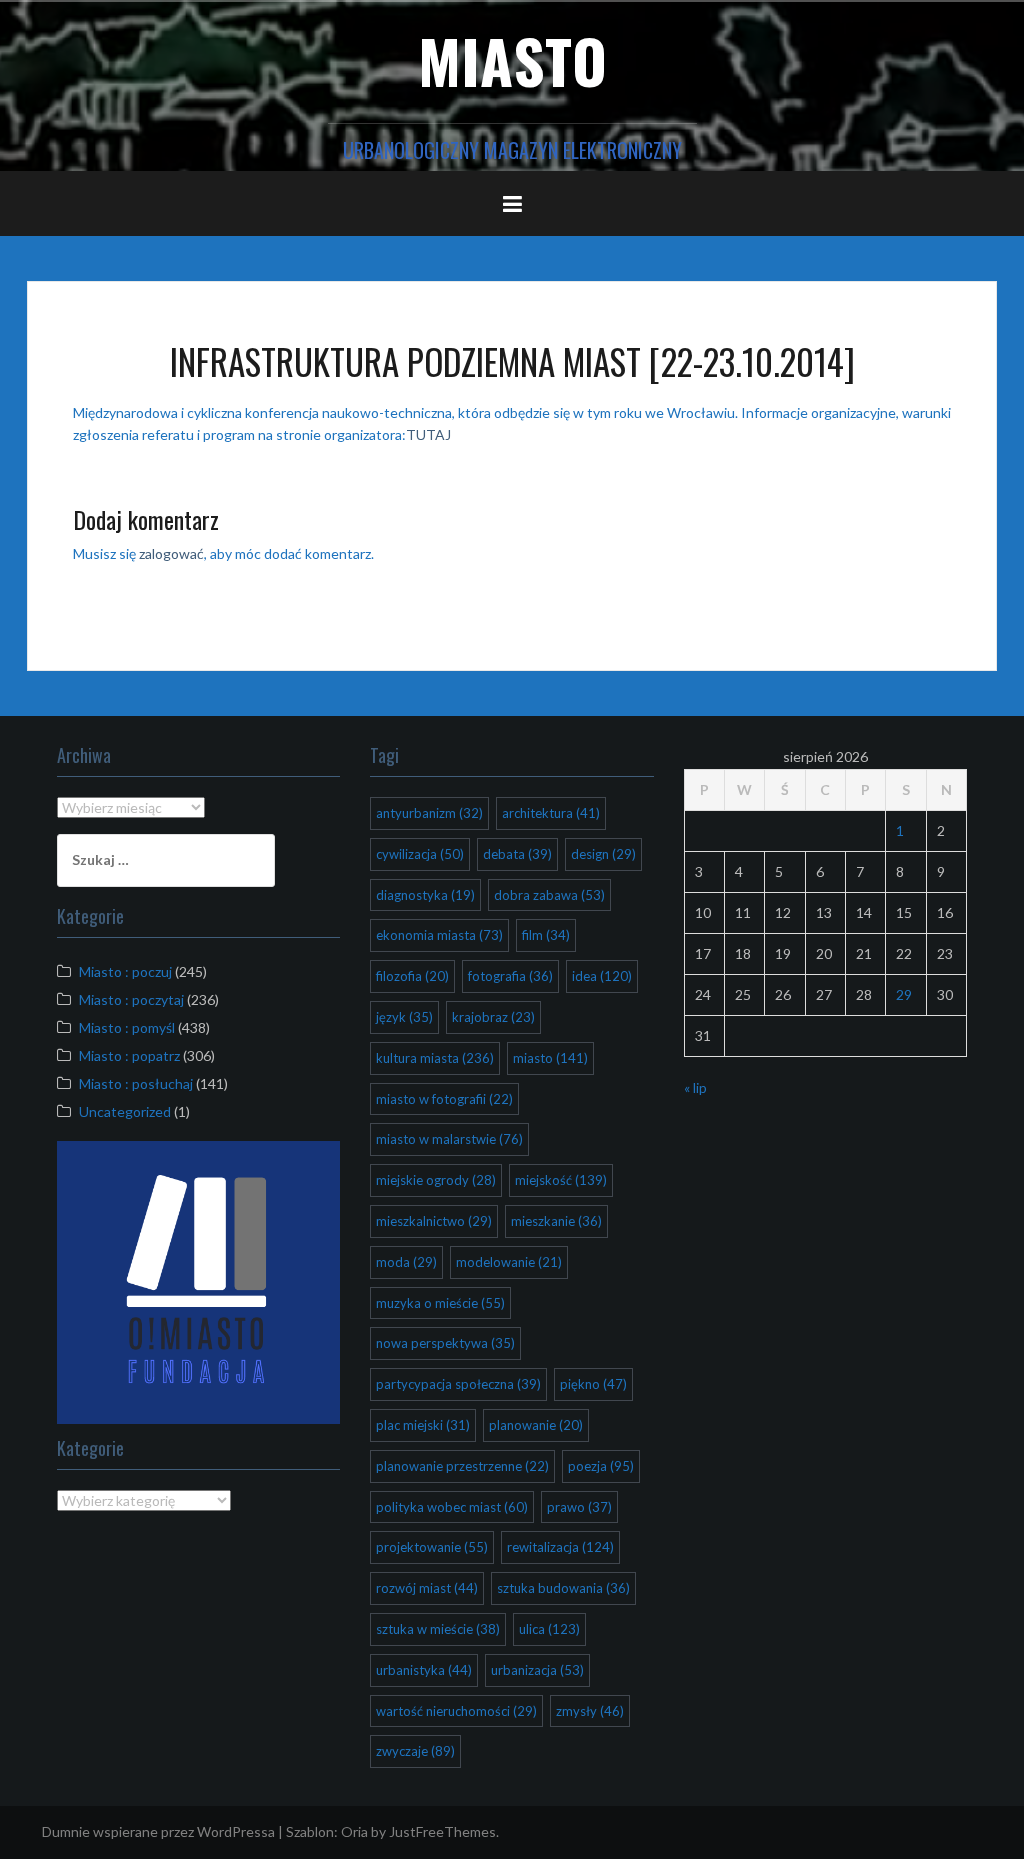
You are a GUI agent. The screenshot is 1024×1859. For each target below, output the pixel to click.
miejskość (561, 1180)
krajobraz (493, 1017)
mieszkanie (556, 1221)
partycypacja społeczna (458, 1384)
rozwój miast (427, 1588)
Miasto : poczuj (125, 971)
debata (517, 854)
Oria (354, 1831)
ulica (549, 1629)
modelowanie (509, 1262)
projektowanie (432, 1547)
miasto (550, 1058)
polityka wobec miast (452, 1507)
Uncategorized (125, 1111)
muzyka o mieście (440, 1303)
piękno (593, 1384)
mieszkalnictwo (434, 1221)
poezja (601, 1466)
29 (904, 994)
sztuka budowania (563, 1588)
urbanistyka (424, 1670)
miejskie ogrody (436, 1180)
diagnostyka (425, 895)
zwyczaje (415, 1751)
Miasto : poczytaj (131, 999)
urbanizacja (537, 1670)
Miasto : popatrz (129, 1055)
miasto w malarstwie (449, 1139)
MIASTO (512, 59)
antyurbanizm (429, 813)
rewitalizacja (560, 1547)
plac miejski (423, 1425)
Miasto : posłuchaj (136, 1083)
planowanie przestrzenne (462, 1466)
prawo (579, 1507)
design (603, 854)
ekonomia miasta (439, 935)
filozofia (412, 976)
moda (406, 1262)
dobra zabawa (549, 895)
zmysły (590, 1711)
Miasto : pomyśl (127, 1027)
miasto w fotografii (444, 1099)
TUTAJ (428, 434)
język (404, 1017)
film (546, 935)
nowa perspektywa (445, 1343)
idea (602, 976)
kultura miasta (435, 1058)
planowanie (536, 1425)
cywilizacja (420, 854)
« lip (695, 1087)
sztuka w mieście (438, 1629)
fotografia (510, 976)
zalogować (171, 553)
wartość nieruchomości (456, 1711)
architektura (551, 813)
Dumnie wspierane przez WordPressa (158, 1831)
